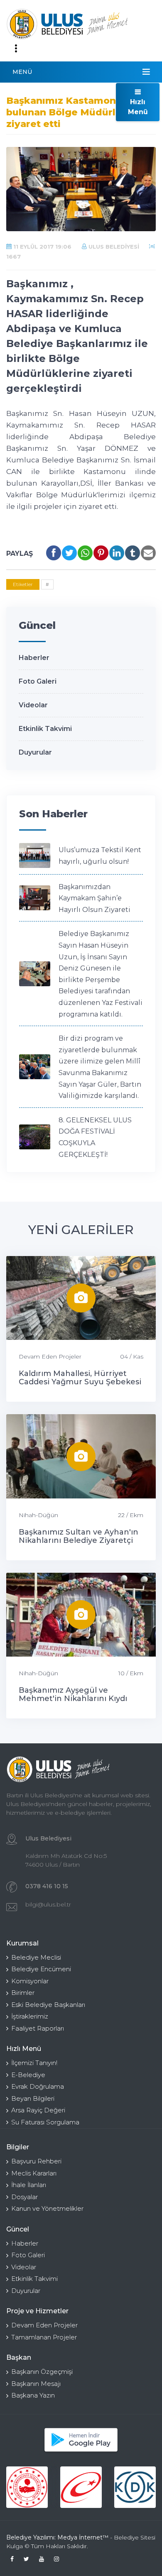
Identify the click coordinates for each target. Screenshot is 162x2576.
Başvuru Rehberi (36, 2161)
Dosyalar (25, 2197)
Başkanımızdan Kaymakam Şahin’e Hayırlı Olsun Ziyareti (94, 898)
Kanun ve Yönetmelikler (47, 2208)
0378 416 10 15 (47, 1886)
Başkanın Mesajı (36, 2384)
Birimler (23, 1993)
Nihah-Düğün (38, 1515)
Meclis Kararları (34, 2173)
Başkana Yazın (33, 2395)
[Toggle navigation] (16, 49)
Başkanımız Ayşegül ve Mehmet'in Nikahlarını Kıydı (73, 1694)
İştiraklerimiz (30, 2016)
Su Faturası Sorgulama (45, 2122)
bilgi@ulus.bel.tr (48, 1904)
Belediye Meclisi (36, 1957)
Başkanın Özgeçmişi (42, 2372)
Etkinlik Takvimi (45, 729)
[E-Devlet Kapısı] (81, 2487)
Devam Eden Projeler (50, 1356)
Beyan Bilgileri (33, 2098)
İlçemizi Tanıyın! (34, 2063)
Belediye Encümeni (41, 1969)
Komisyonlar (30, 1981)
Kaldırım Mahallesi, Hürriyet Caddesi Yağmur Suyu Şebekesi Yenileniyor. (80, 1382)
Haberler (34, 658)
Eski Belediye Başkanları (48, 2005)
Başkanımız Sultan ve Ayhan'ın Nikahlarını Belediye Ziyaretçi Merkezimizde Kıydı (79, 1540)
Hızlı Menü (138, 107)
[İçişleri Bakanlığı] (27, 2487)
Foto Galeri (38, 681)
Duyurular (35, 752)
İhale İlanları (29, 2185)
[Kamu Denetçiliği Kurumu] (135, 2487)
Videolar (33, 705)
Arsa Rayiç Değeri (38, 2110)
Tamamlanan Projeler (44, 2337)
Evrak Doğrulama (38, 2086)
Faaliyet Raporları (38, 2028)
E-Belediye (28, 2075)
